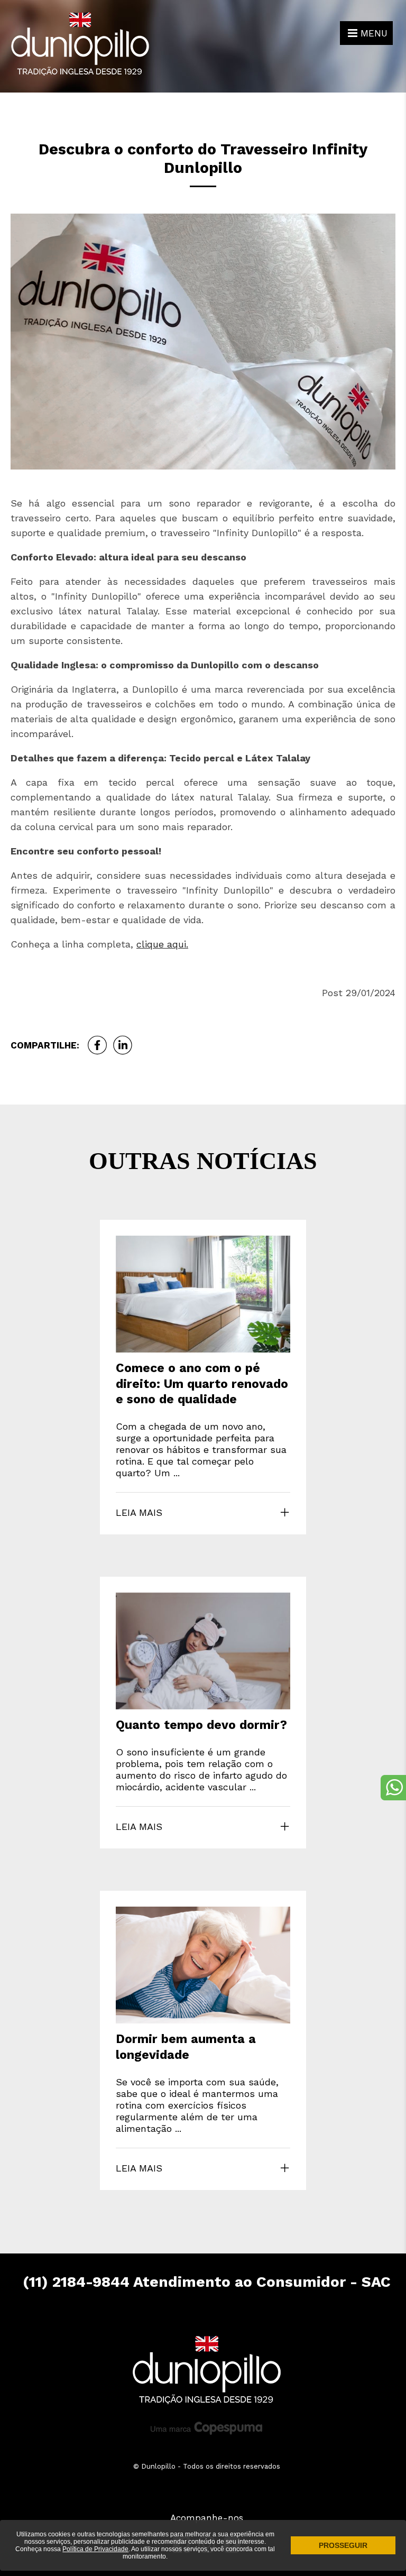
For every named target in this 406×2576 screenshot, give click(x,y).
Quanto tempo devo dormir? (201, 1725)
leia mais (139, 1512)
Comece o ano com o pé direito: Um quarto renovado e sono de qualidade (202, 1384)
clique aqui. (162, 944)
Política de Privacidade (95, 2549)
